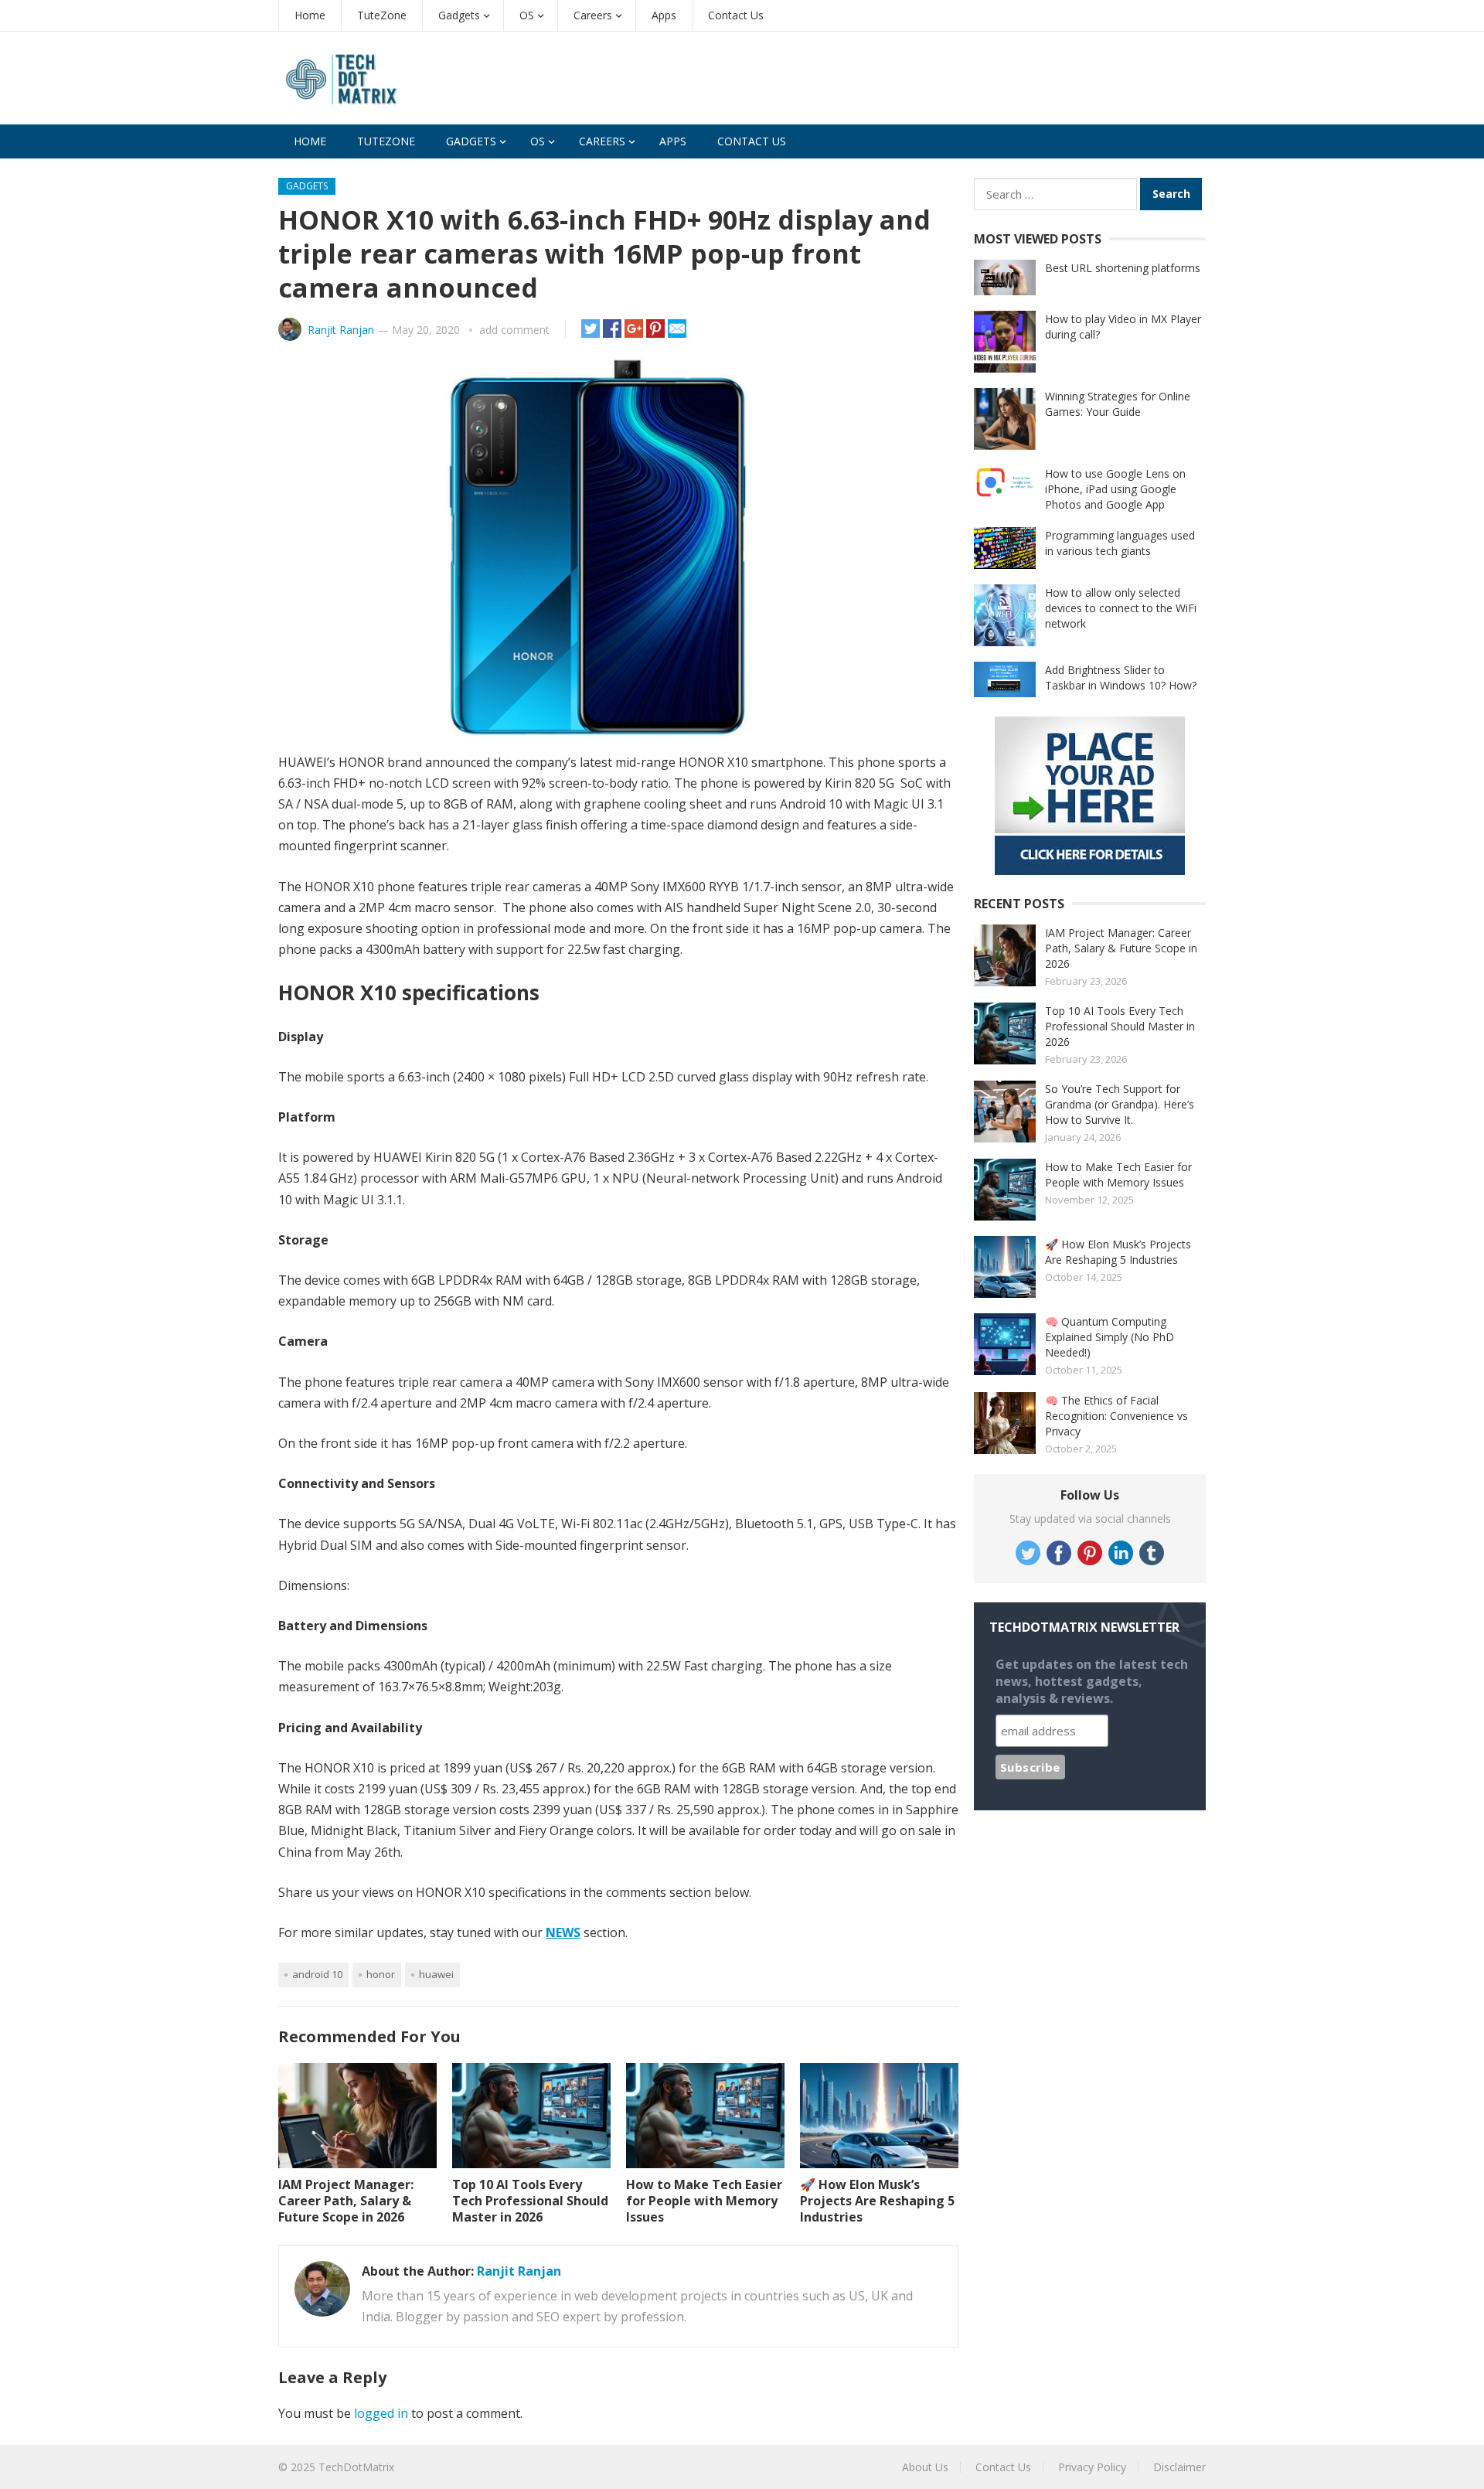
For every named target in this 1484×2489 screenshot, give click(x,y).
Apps (664, 15)
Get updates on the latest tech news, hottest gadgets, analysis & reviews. (1092, 1681)
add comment (514, 330)
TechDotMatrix (356, 2467)
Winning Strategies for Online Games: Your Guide (1118, 404)
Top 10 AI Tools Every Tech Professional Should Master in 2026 (530, 2201)
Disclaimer (1179, 2467)
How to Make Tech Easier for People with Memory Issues (704, 2201)
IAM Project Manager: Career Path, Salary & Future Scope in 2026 (346, 2201)
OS (527, 15)
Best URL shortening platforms (1123, 268)
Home (310, 15)
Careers (593, 15)
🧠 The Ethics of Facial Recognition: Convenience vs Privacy (1116, 1416)
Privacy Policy (1092, 2467)
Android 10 (317, 1974)
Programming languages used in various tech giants (1120, 543)
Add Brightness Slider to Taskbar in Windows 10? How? (1121, 678)
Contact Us (736, 15)
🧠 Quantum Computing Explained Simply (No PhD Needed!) (1110, 1337)
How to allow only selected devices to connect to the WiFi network (1121, 608)
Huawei (436, 1974)
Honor (381, 1974)
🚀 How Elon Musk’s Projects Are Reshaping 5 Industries (877, 2201)
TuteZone (382, 15)
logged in (381, 2413)
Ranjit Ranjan (341, 330)
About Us (925, 2467)
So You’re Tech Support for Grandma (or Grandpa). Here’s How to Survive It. (1120, 1104)
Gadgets (459, 15)
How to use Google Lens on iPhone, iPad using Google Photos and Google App (1115, 489)
